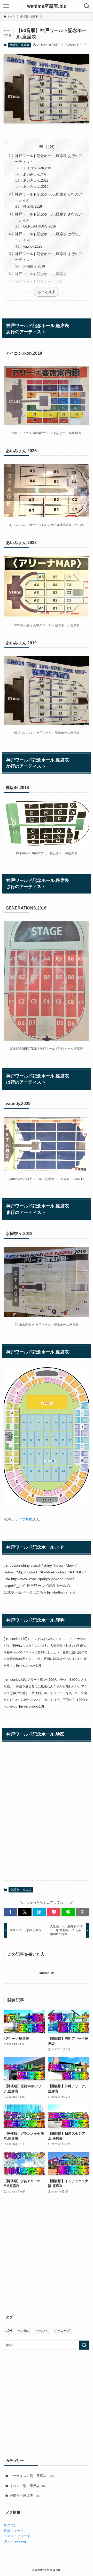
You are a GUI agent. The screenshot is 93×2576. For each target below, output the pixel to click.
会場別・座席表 (20, 45)
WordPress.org (15, 2541)
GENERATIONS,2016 (40, 226)
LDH (9, 2331)
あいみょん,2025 (36, 174)
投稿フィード (14, 2531)
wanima (24, 2331)
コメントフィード (17, 2536)
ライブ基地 (24, 1519)
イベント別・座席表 (28, 2486)
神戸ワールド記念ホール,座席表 (41, 274)
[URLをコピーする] (83, 1912)
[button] (10, 1912)
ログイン (10, 2525)
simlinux (47, 1973)
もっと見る (47, 292)
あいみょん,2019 (36, 187)
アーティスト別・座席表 (33, 2476)
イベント (42, 2331)
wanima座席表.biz (47, 6)
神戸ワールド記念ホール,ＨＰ (39, 282)
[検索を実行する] (84, 2345)
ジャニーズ (62, 2331)
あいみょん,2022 (36, 180)
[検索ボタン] (87, 6)
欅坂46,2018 (33, 206)
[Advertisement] (47, 2259)
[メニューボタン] (6, 6)
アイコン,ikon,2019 (38, 168)
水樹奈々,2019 (34, 266)
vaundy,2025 (33, 246)
